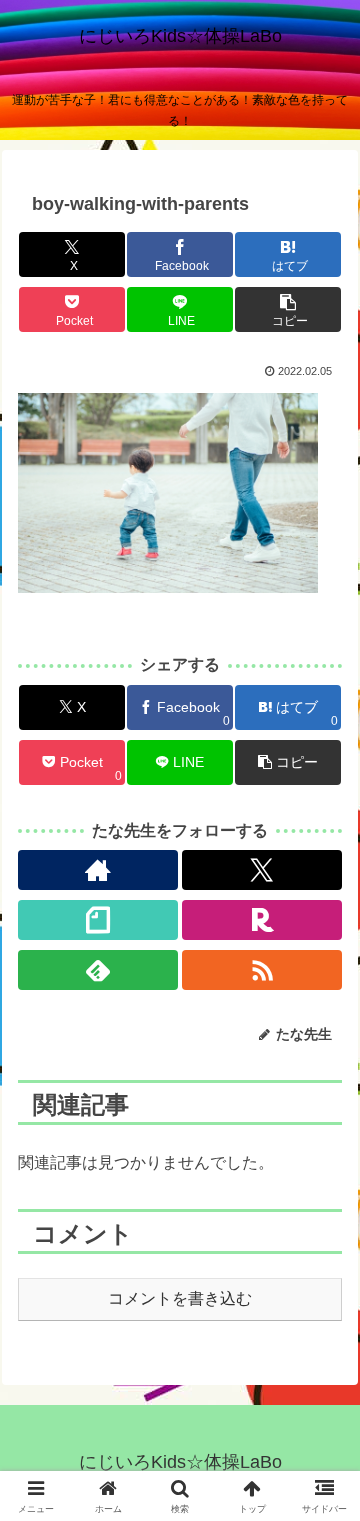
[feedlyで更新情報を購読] (98, 970)
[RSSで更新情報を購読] (262, 970)
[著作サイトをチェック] (98, 870)
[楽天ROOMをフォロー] (262, 920)
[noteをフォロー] (98, 920)
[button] (287, 309)
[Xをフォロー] (262, 870)
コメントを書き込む (180, 1298)
